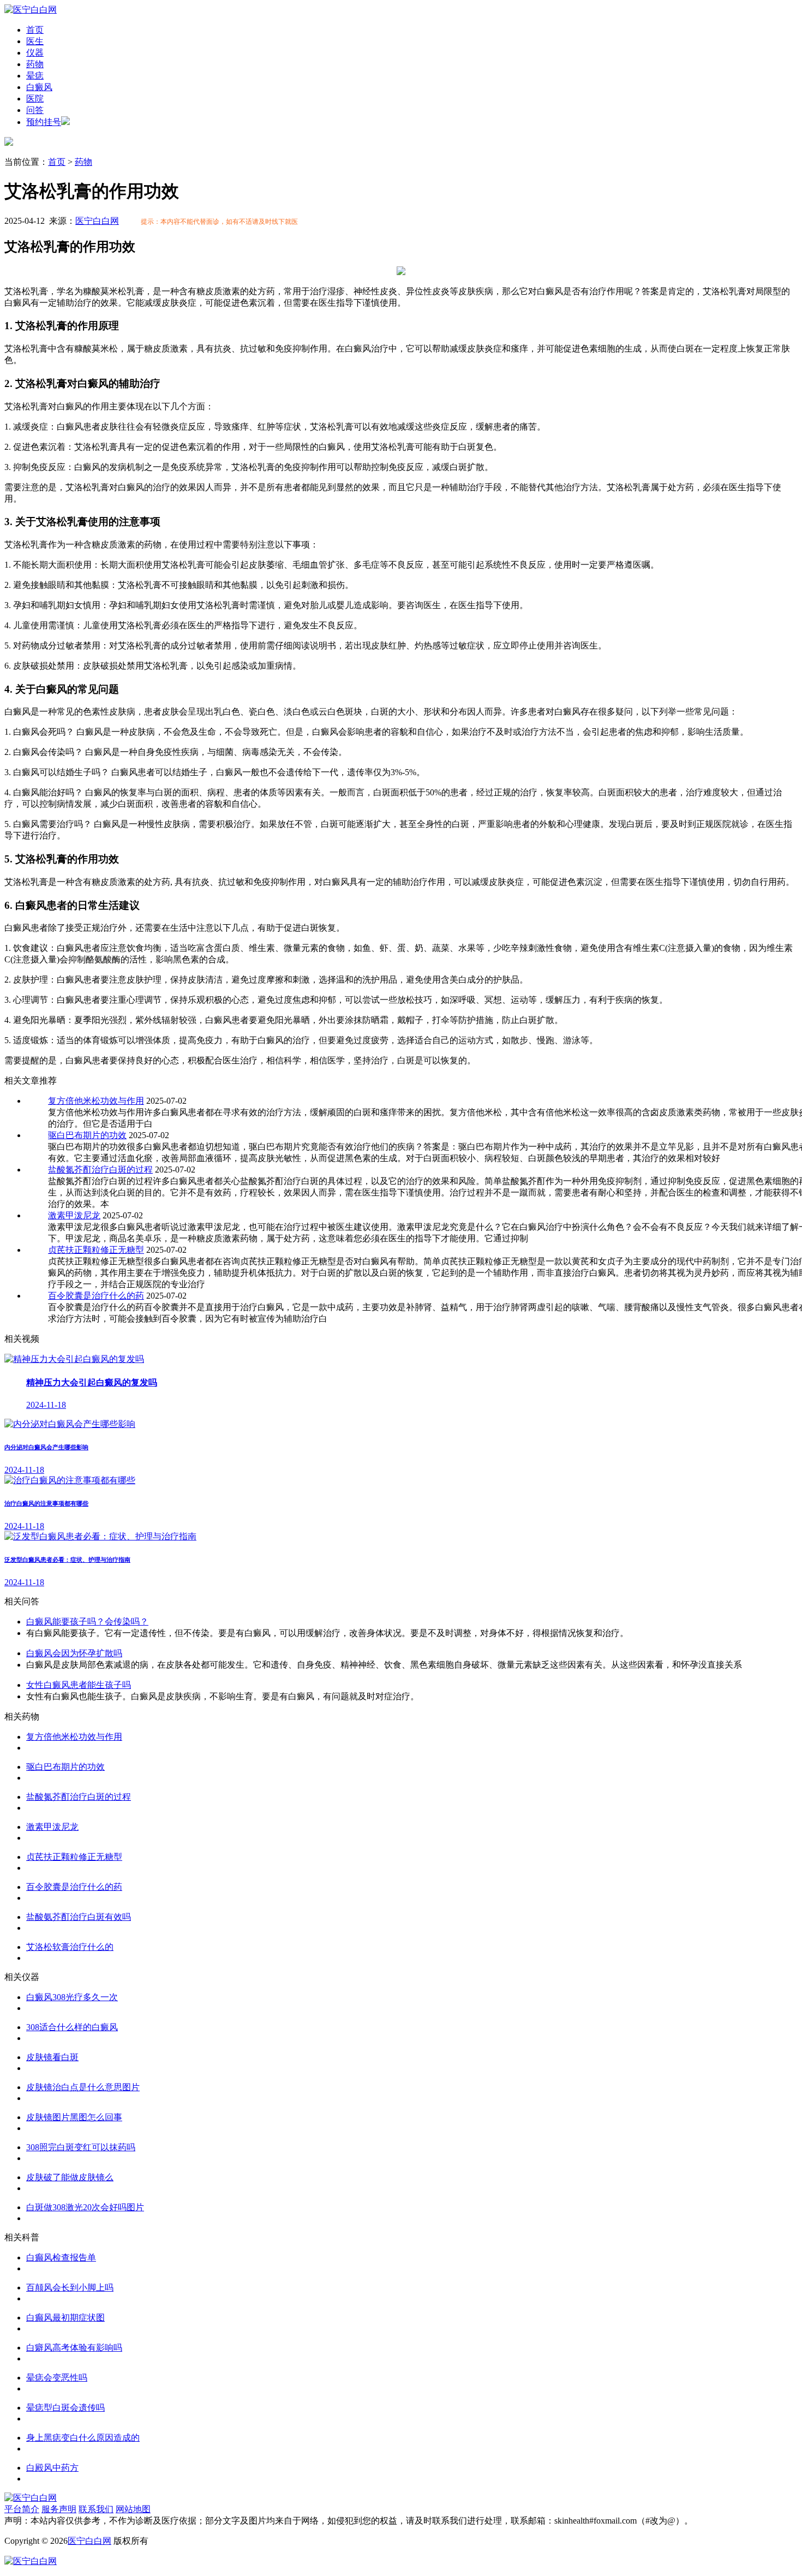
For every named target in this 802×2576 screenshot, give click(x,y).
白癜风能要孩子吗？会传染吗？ (87, 1622)
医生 (35, 41)
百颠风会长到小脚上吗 (70, 2288)
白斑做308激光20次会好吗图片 (85, 2207)
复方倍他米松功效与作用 (96, 1101)
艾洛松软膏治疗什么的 (70, 1947)
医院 (35, 99)
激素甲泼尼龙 (74, 1215)
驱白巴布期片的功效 (87, 1135)
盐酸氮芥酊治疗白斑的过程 (100, 1170)
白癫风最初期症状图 (65, 2318)
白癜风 (39, 87)
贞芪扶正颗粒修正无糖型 (96, 1250)
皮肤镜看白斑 (52, 2057)
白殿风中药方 (52, 2468)
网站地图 (133, 2509)
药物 (35, 64)
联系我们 (96, 2509)
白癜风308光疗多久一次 (72, 1997)
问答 (35, 110)
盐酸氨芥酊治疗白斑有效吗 (79, 1917)
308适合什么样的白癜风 (72, 2027)
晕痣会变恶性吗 (57, 2378)
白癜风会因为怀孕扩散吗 (74, 1653)
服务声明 (59, 2509)
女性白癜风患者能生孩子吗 (79, 1685)
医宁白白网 (97, 221)
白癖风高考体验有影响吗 (74, 2348)
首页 (35, 30)
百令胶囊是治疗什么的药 (96, 1296)
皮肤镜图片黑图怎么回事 (74, 2117)
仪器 (35, 53)
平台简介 (22, 2509)
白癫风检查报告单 (61, 2257)
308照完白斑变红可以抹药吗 (81, 2147)
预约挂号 (44, 122)
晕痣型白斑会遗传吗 (65, 2408)
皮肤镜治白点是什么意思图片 (83, 2087)
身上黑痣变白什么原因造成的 (83, 2438)
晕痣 (35, 76)
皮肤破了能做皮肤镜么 (70, 2177)
